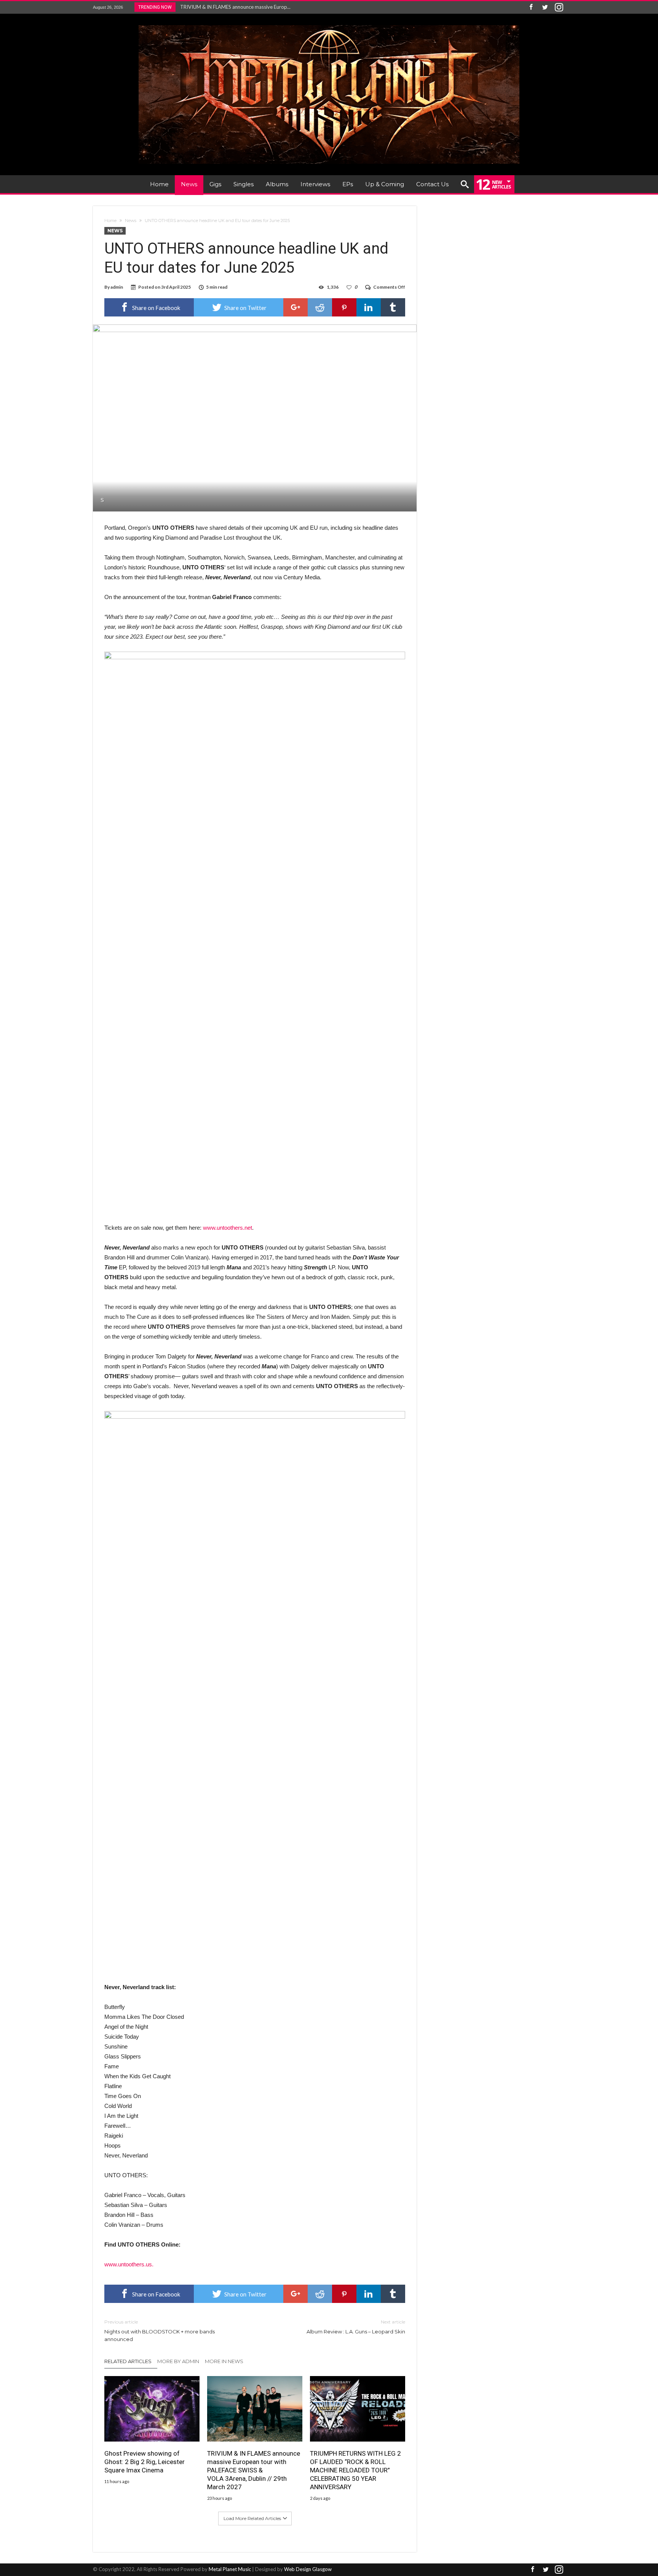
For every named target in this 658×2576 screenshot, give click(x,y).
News (131, 221)
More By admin (178, 2361)
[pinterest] (344, 307)
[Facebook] (531, 7)
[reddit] (320, 307)
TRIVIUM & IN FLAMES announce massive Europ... (234, 7)
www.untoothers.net (228, 1228)
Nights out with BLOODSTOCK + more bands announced (160, 2331)
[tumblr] (393, 307)
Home (110, 221)
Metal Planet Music (230, 2569)
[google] (295, 307)
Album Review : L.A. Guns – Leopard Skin (356, 2327)
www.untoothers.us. (129, 2264)
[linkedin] (369, 307)
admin (117, 287)
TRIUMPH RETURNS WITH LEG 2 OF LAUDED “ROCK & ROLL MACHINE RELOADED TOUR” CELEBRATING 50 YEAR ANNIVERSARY (355, 2470)
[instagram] (559, 7)
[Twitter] (545, 7)
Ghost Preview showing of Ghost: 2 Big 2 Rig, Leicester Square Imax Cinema (145, 2462)
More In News (224, 2361)
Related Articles (128, 2361)
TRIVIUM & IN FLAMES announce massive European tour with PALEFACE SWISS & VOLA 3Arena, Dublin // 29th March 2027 (254, 2470)
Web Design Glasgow (308, 2569)
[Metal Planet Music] (329, 25)
